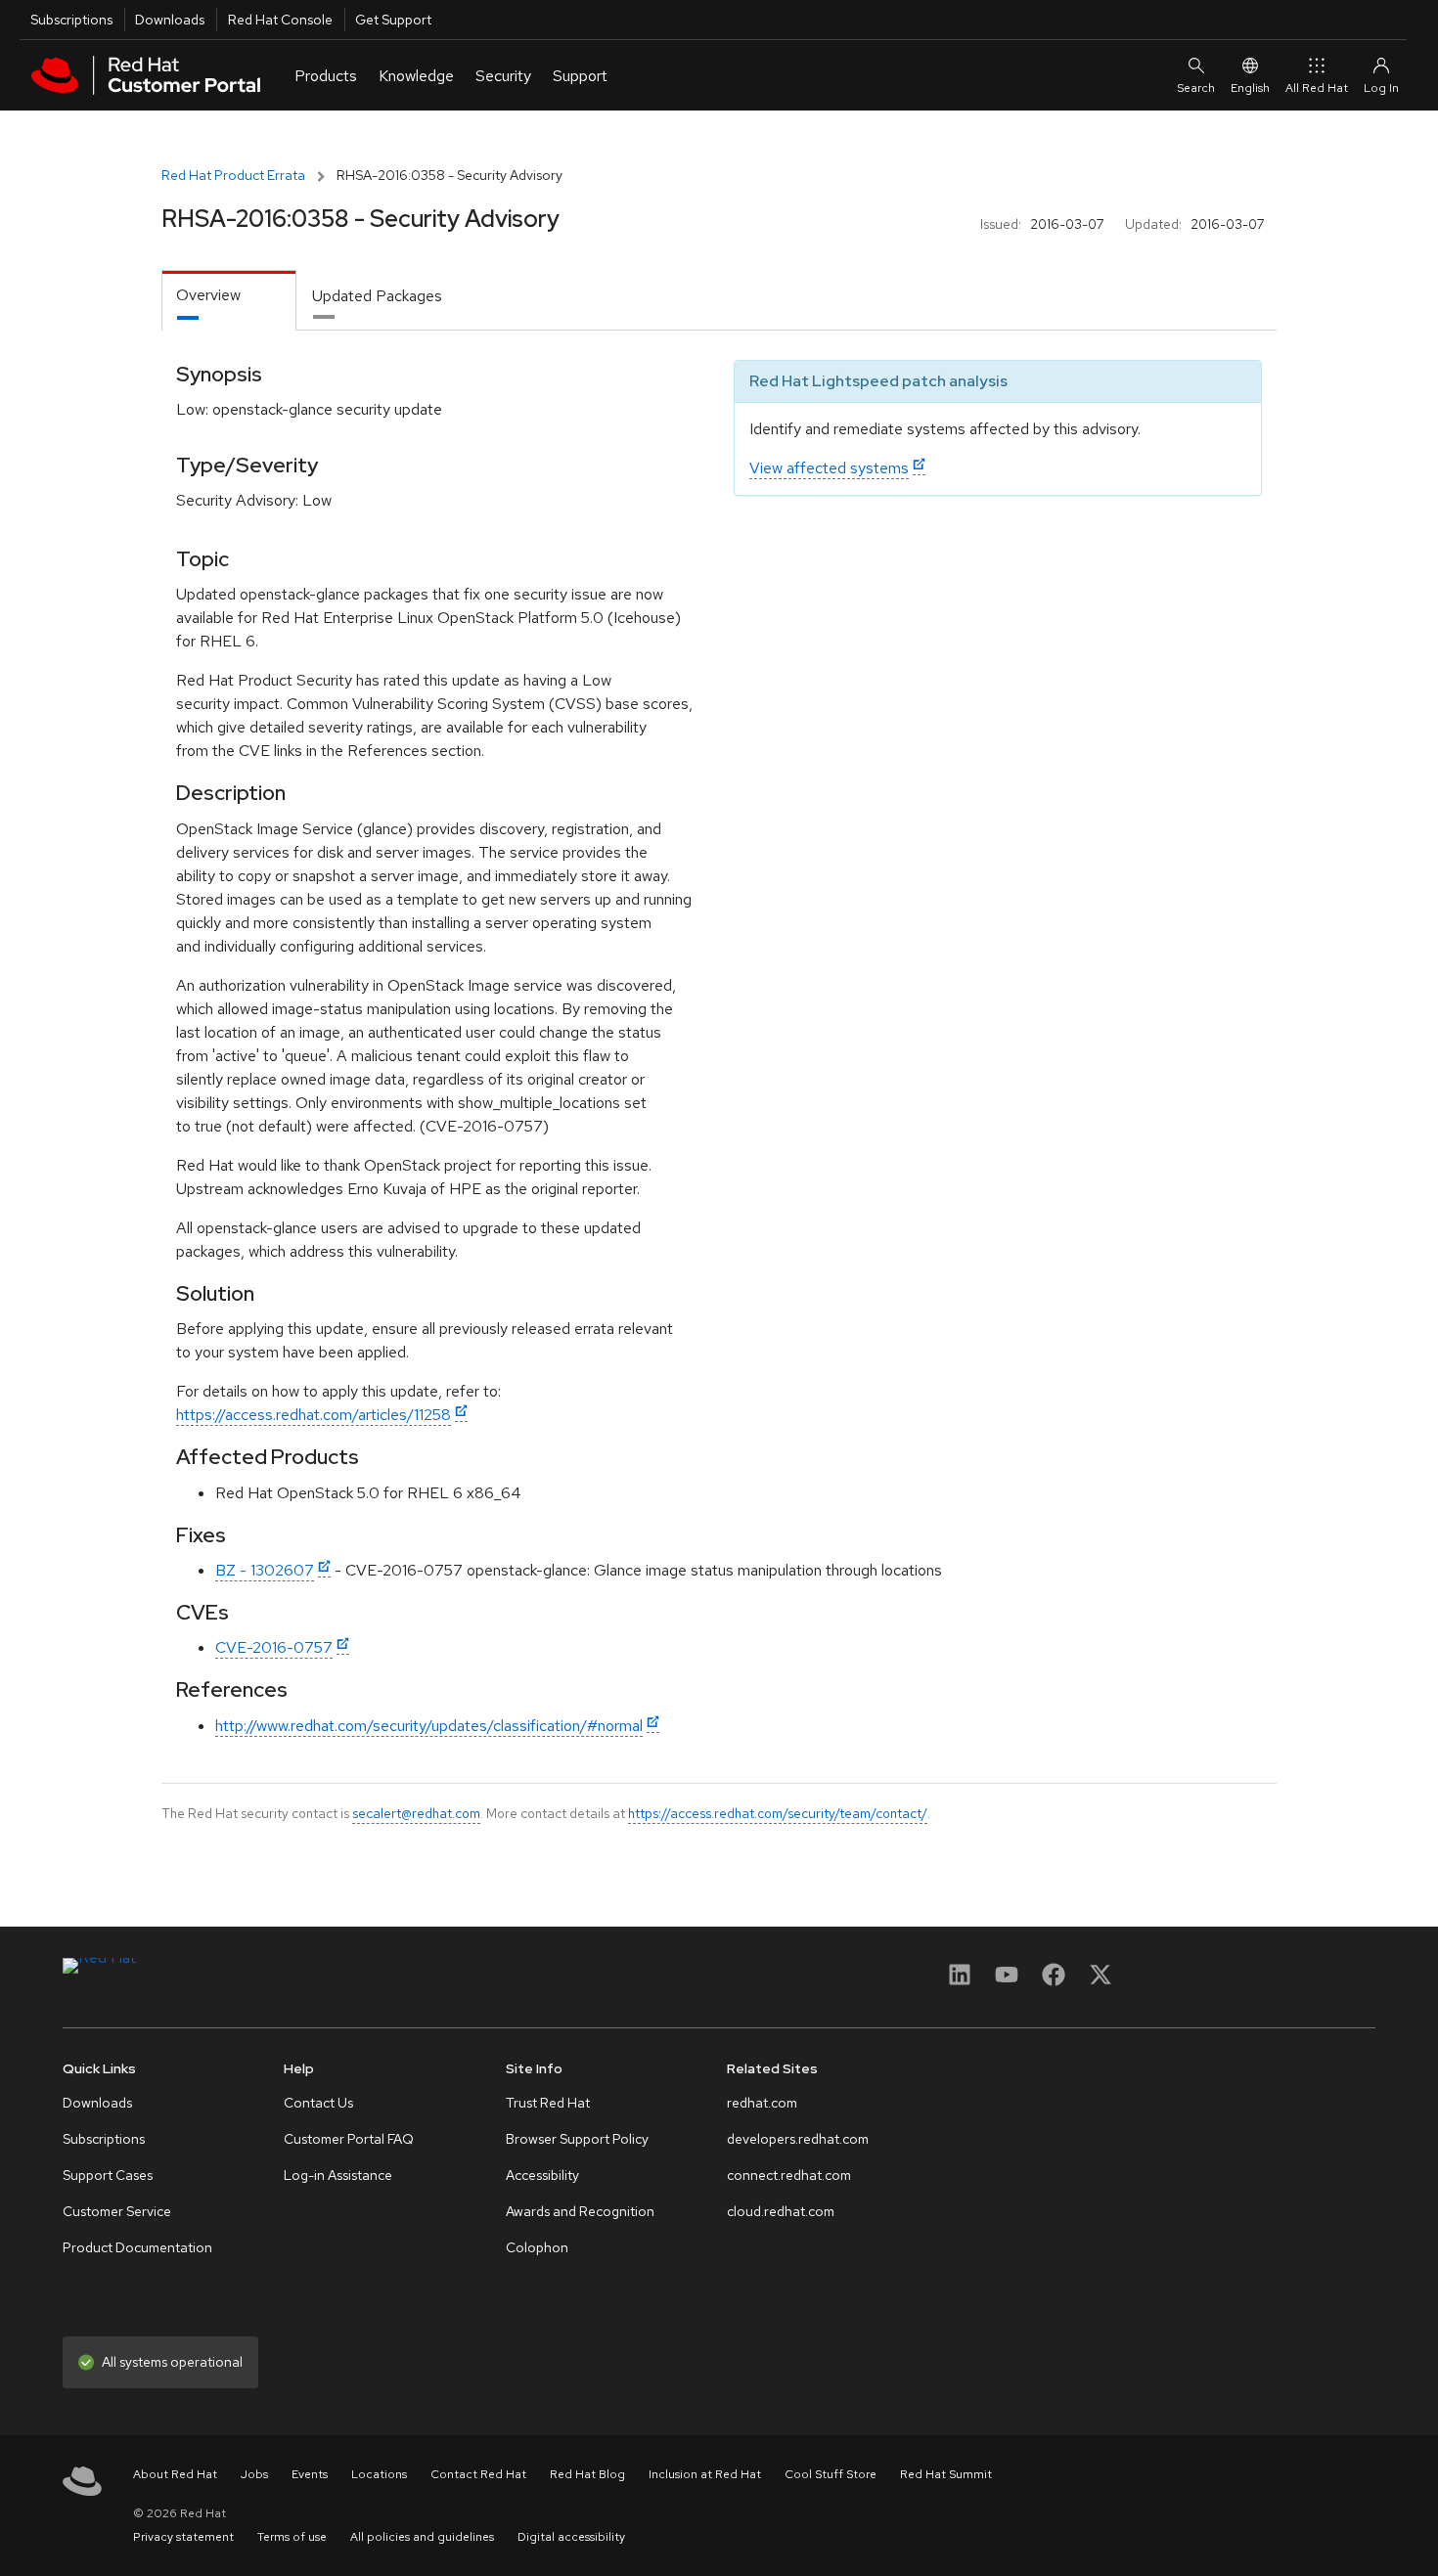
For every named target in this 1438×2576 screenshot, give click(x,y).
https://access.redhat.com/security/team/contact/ (778, 1813)
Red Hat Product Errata (233, 175)
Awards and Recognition (580, 2211)
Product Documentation (137, 2247)
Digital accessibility (571, 2537)
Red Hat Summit (946, 2474)
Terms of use (292, 2537)
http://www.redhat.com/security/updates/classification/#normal (429, 1726)
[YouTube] (1007, 1981)
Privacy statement (183, 2537)
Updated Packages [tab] (377, 296)
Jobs (254, 2474)
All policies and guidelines (422, 2537)
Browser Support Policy (577, 2139)
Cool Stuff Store (831, 2474)
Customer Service (117, 2211)
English (1250, 88)
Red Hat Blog (587, 2474)
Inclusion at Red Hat (705, 2474)
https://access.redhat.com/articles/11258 (314, 1415)
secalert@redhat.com (416, 1813)
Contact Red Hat (478, 2474)
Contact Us (318, 2103)
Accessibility (542, 2175)
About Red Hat (175, 2474)
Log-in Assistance (338, 2175)
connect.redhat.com (789, 2175)
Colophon (537, 2247)
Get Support (393, 20)
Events (310, 2474)
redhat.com (762, 2103)
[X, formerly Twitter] (1101, 1981)
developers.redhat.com (798, 2139)
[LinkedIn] (960, 1981)
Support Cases (108, 2175)
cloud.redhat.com (781, 2211)
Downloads (170, 20)
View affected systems (829, 468)
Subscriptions (71, 20)
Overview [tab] (208, 295)
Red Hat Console (280, 20)
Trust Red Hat (548, 2103)
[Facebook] (1054, 1981)
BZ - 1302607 (265, 1570)
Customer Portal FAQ (349, 2139)
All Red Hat (1317, 88)
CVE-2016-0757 (274, 1647)
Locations (379, 2474)
